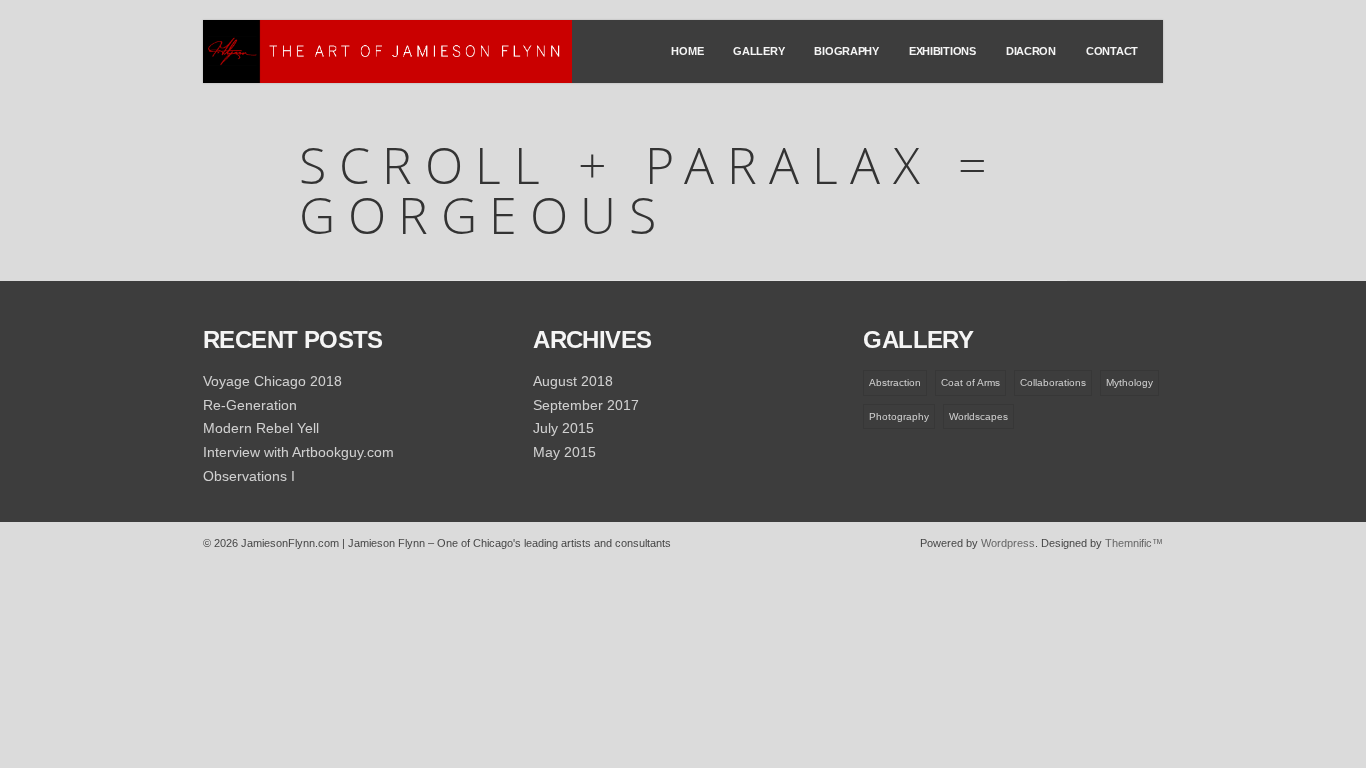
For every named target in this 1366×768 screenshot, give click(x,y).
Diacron (1031, 51)
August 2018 (573, 381)
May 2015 (564, 452)
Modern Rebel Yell (261, 428)
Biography (846, 51)
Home (687, 51)
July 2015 (563, 428)
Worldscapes (978, 416)
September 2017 (586, 405)
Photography (899, 416)
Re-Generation (250, 405)
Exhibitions (942, 51)
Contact (1112, 51)
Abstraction (895, 382)
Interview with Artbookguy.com (298, 452)
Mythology (1129, 382)
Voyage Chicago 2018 (272, 381)
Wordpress (1008, 543)
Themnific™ (1134, 543)
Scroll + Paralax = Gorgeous (649, 190)
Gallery (758, 51)
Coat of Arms (970, 382)
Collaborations (1053, 382)
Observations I (249, 476)
